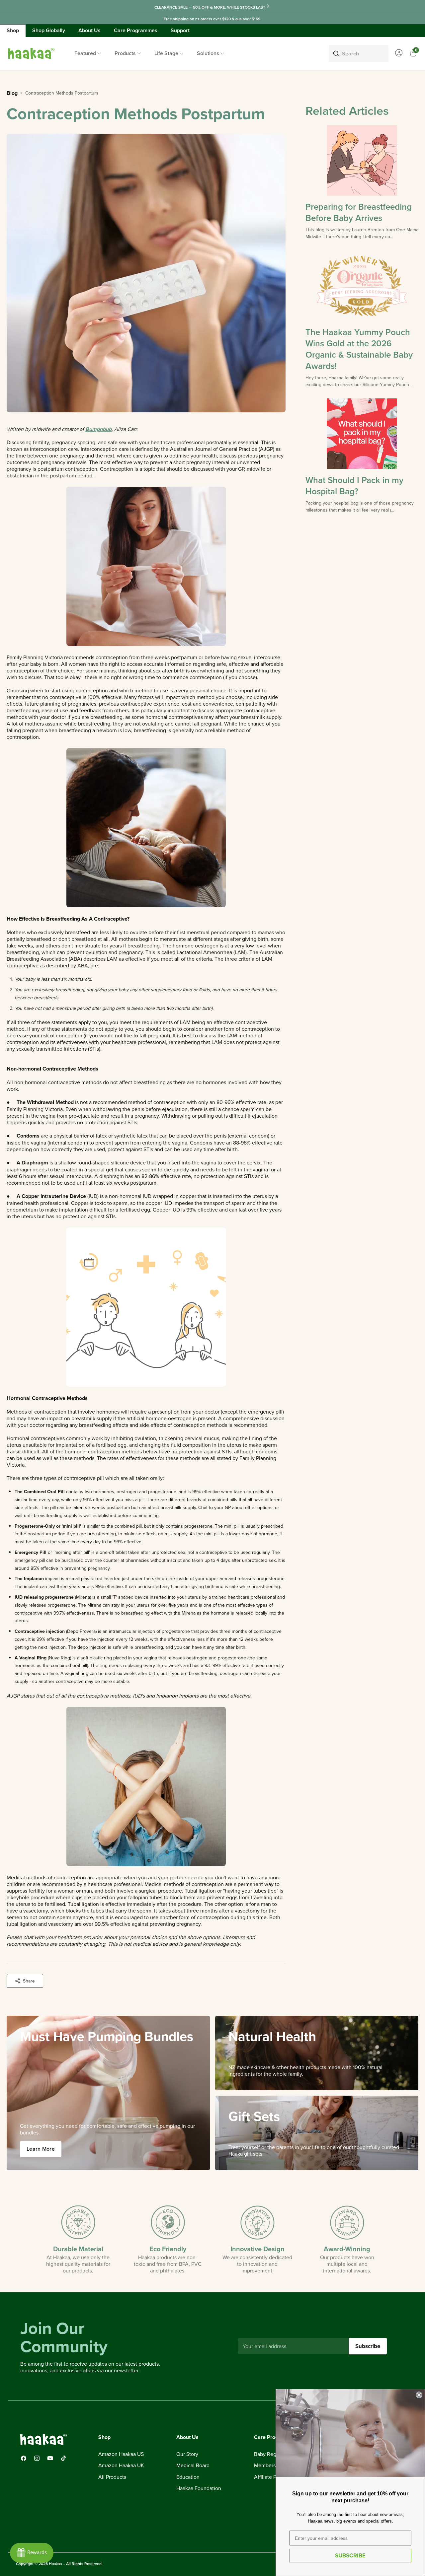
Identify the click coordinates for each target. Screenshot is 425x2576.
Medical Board (193, 2466)
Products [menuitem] (125, 53)
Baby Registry (270, 2454)
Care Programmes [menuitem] (136, 30)
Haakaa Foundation (199, 2488)
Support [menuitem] (180, 30)
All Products (112, 2477)
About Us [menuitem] (89, 30)
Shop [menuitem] (13, 30)
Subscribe (368, 2346)
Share (29, 1981)
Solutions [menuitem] (208, 53)
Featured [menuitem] (85, 53)
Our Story (187, 2454)
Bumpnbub (98, 429)
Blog (12, 93)
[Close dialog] (419, 2395)
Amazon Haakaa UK (121, 2466)
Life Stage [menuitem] (166, 53)
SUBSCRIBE (350, 2555)
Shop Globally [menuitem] (49, 30)
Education (188, 2477)
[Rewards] (32, 2553)
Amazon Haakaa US (121, 2454)
